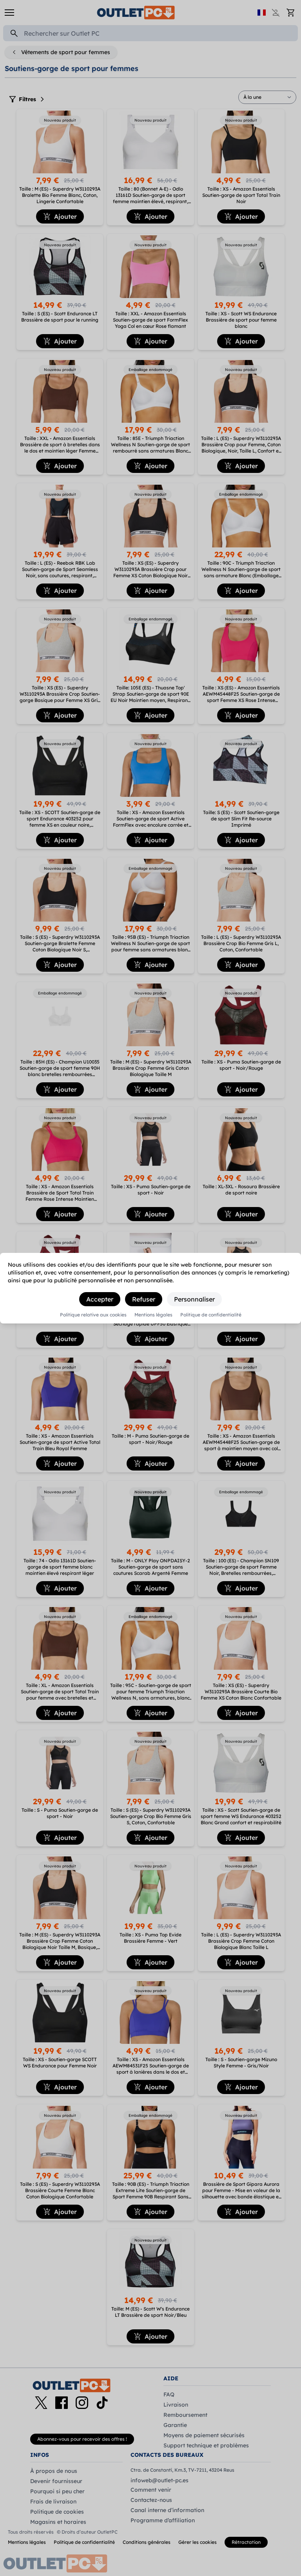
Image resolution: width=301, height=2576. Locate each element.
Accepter (100, 1299)
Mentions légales (153, 1315)
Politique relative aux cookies (93, 1315)
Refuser (144, 1299)
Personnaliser (194, 1299)
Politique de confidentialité (211, 1315)
